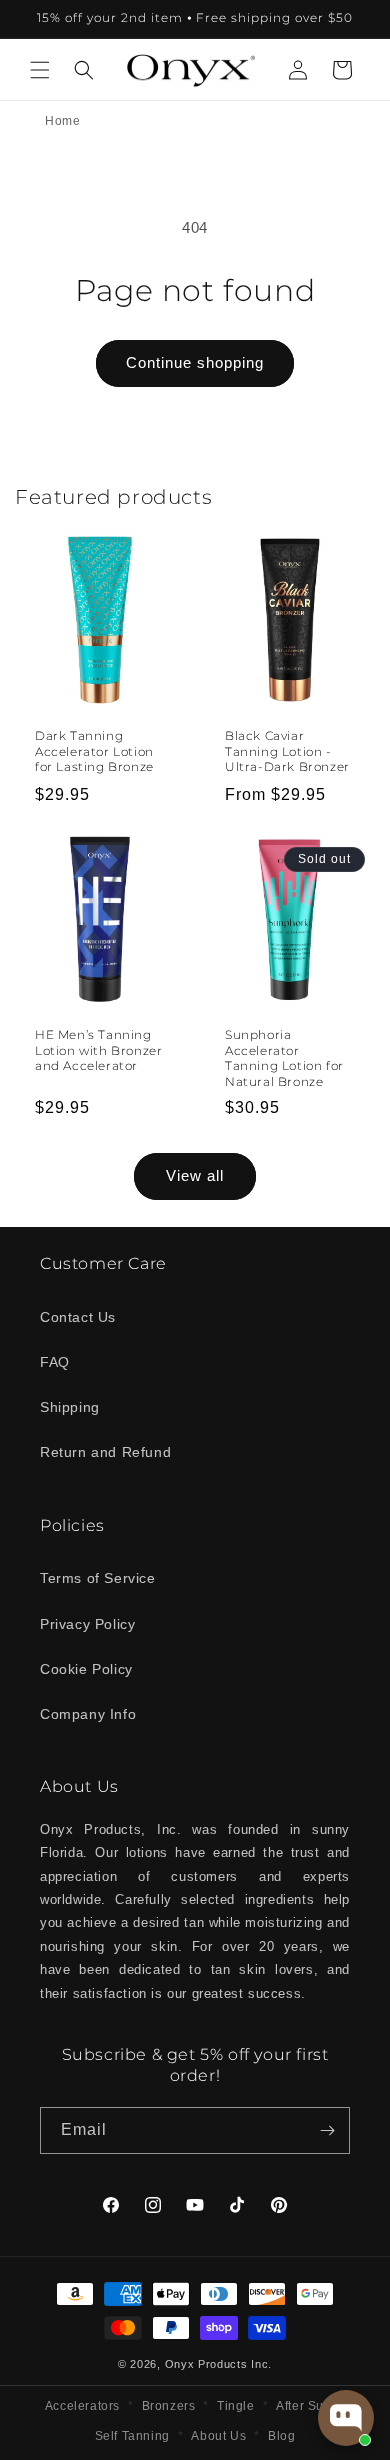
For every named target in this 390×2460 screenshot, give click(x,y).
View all (195, 1175)
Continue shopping (195, 362)
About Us (218, 2436)
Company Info (88, 1714)
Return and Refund (105, 1452)
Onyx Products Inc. (219, 2364)
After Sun (303, 2406)
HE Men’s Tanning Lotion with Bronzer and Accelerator (98, 1050)
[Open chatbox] (346, 2418)
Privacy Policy (87, 1624)
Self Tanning (132, 2436)
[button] (40, 70)
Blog (281, 2436)
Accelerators (82, 2406)
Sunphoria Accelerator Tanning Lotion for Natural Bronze (284, 1058)
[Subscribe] (327, 2130)
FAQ (55, 1362)
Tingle (236, 2406)
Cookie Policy (86, 1669)
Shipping (70, 1407)
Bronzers (169, 2406)
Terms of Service (98, 1578)
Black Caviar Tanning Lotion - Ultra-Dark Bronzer (287, 751)
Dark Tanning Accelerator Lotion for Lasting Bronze (94, 751)
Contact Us (78, 1317)
